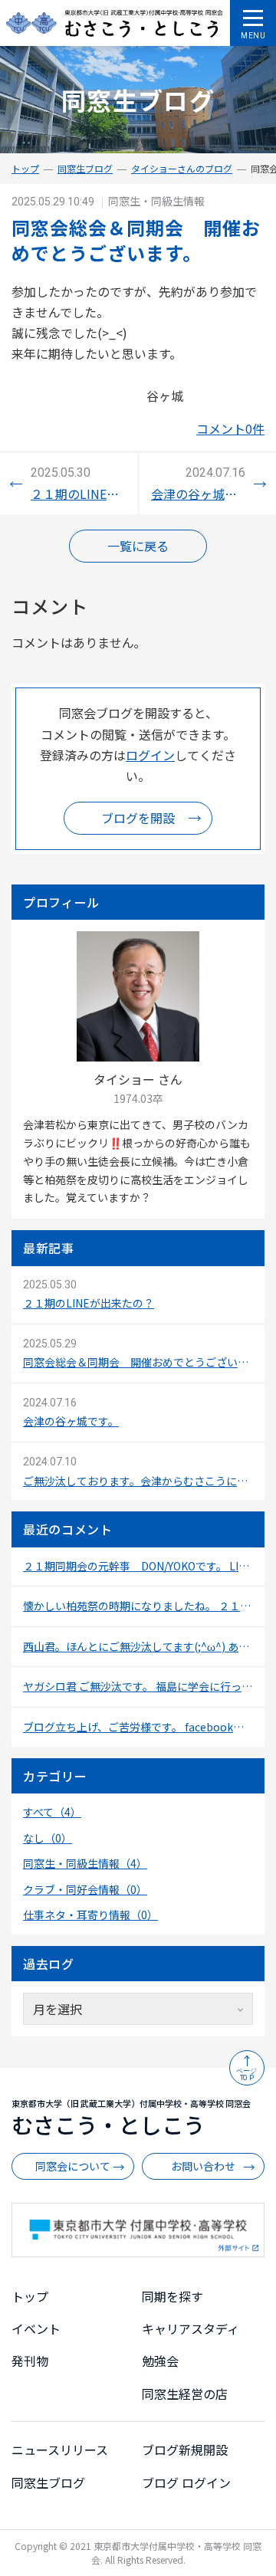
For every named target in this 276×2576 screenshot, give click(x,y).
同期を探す (172, 2296)
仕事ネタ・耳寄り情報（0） (90, 1915)
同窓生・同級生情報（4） (85, 1863)
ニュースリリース (60, 2450)
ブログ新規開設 (185, 2450)
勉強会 (160, 2361)
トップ (25, 168)
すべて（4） (52, 1812)
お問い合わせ (203, 2166)
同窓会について (73, 2166)
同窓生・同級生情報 (156, 201)
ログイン (150, 755)
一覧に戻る (138, 546)
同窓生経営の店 (185, 2394)
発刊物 (30, 2361)
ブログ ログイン (186, 2482)
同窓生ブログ (85, 168)
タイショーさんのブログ (182, 168)
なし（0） (48, 1838)
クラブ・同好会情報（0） (85, 1889)
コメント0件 (230, 428)
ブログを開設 (138, 818)
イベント (36, 2328)
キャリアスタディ (191, 2328)
